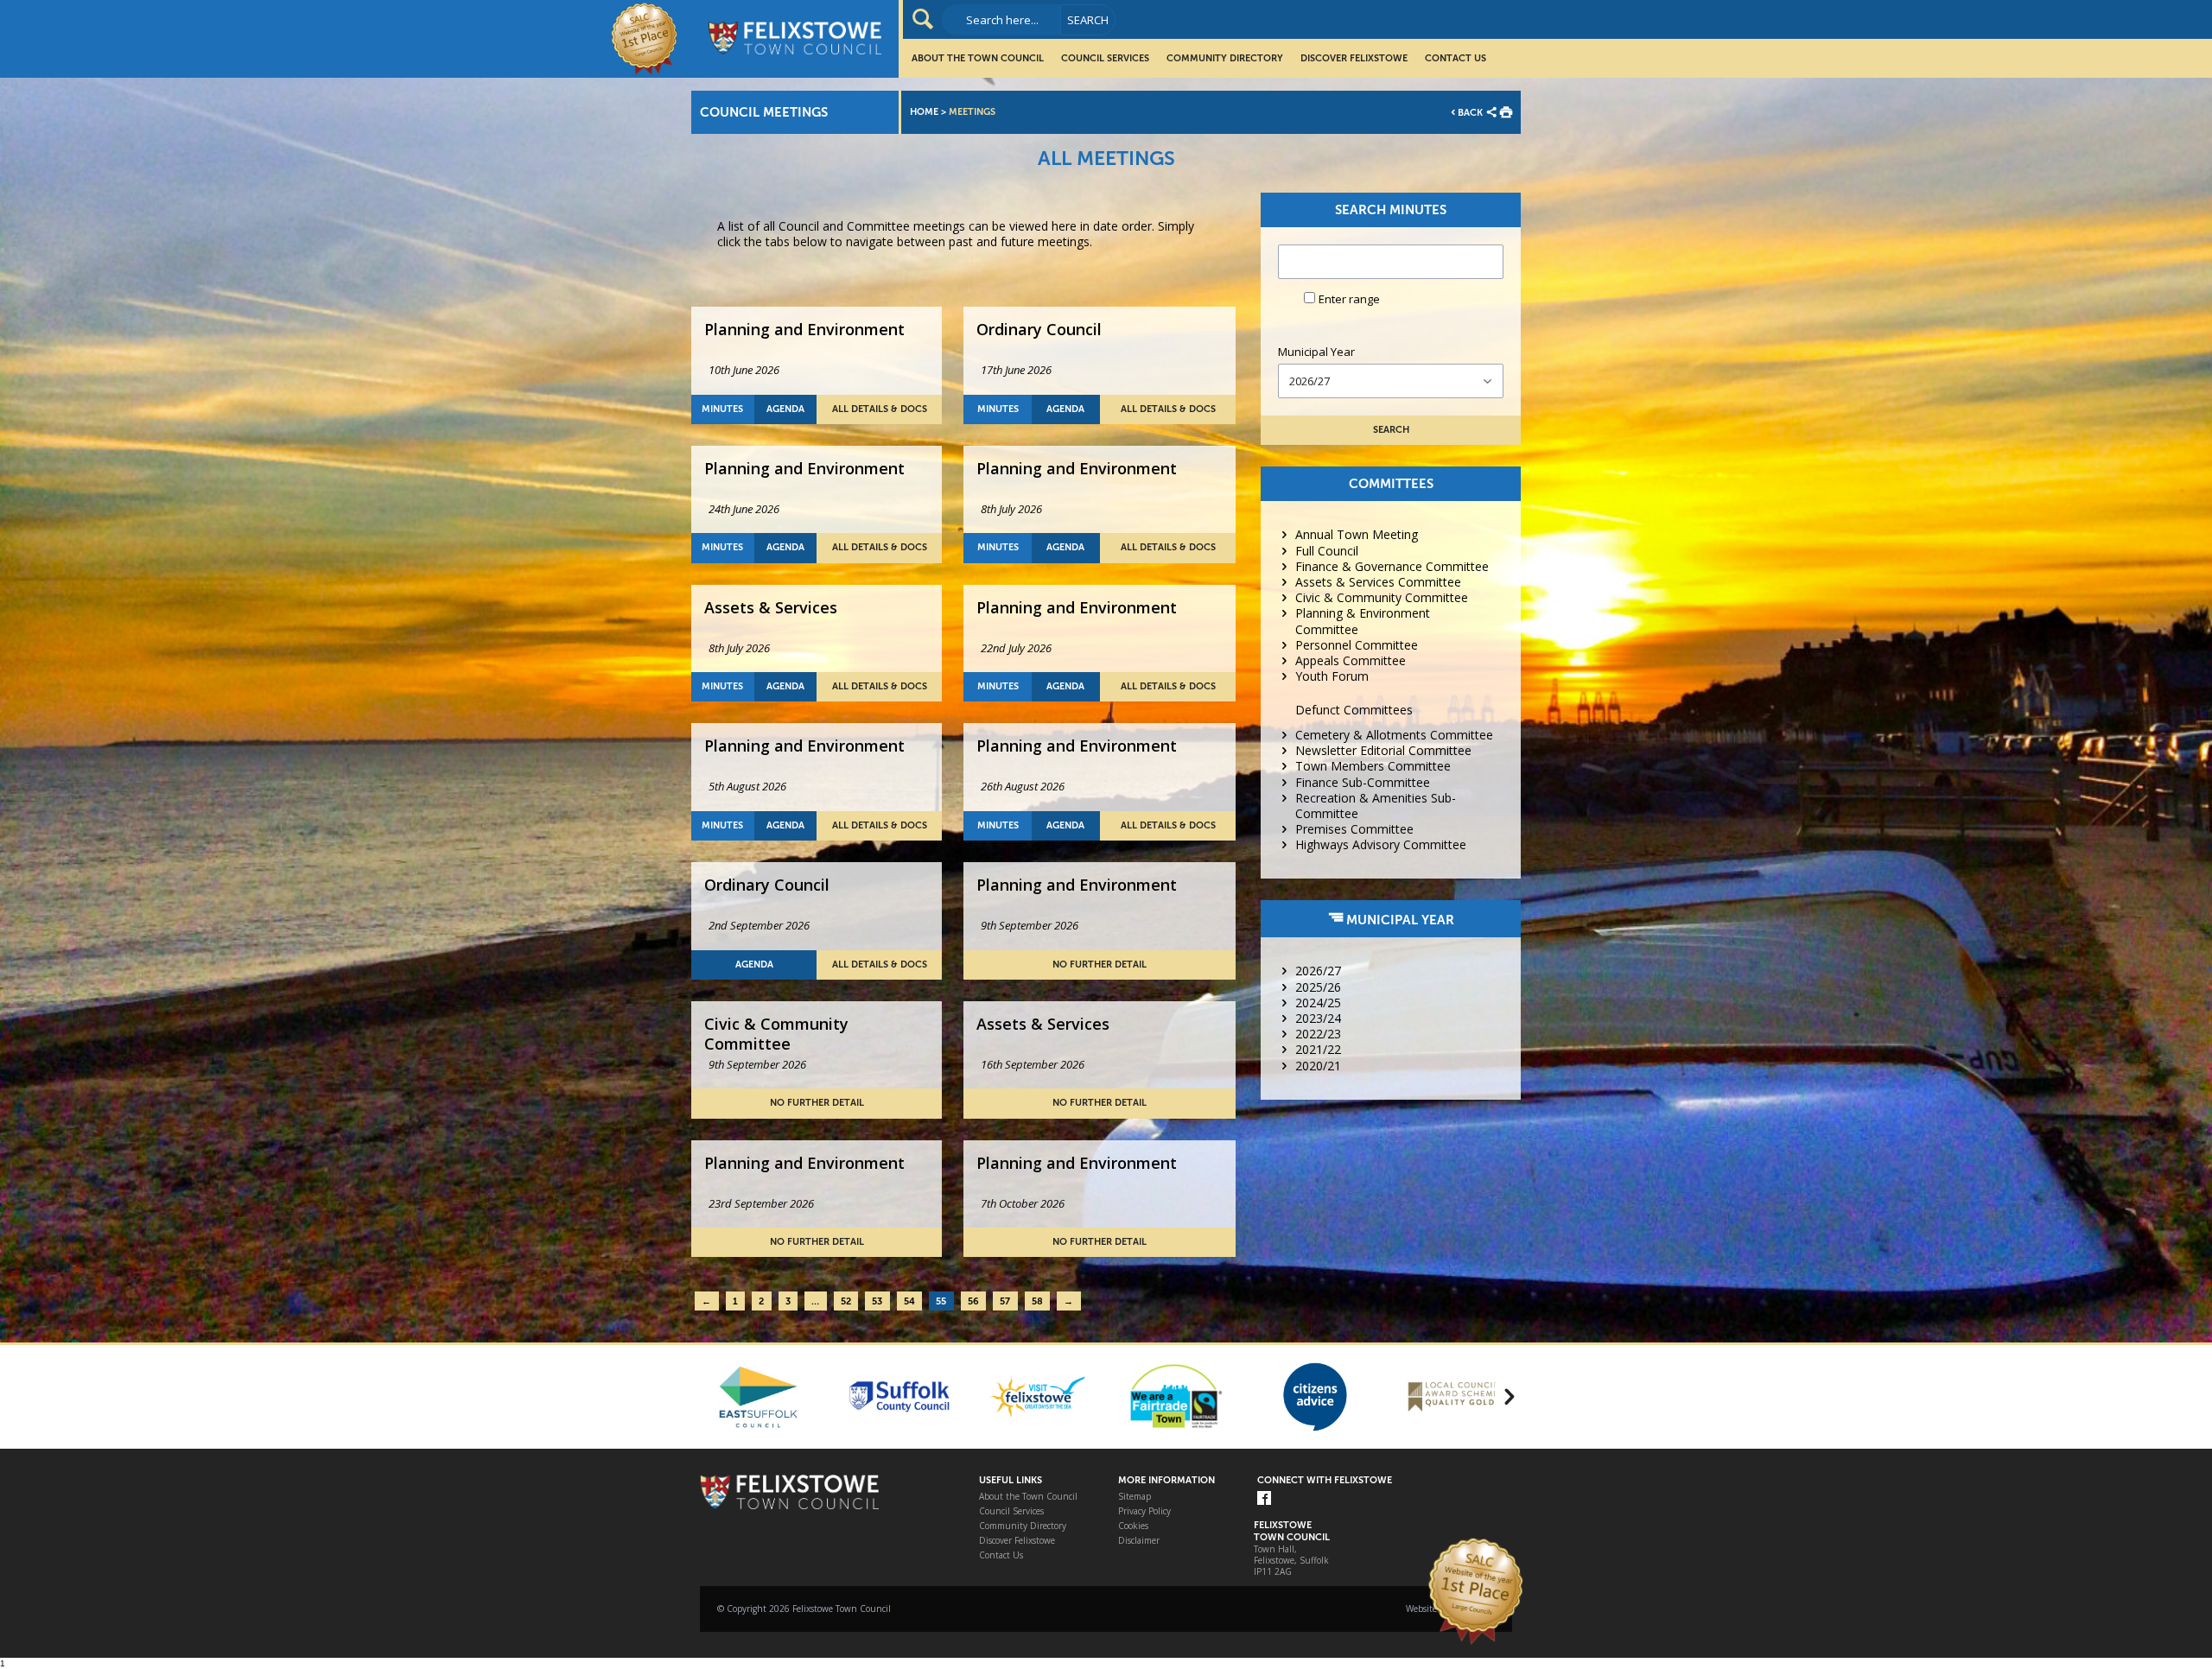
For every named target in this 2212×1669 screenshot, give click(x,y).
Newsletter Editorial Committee (1383, 750)
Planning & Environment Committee (1363, 621)
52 (846, 1301)
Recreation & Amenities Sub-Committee (1376, 806)
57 (1005, 1301)
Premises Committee (1354, 829)
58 (1037, 1301)
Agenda (785, 409)
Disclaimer (1139, 1541)
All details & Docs (880, 409)
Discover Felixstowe (1354, 58)
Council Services (1105, 58)
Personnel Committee (1357, 645)
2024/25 (1318, 1003)
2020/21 (1318, 1066)
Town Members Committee (1373, 766)
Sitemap (1135, 1497)
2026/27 (1318, 971)
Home (924, 112)
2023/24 (1318, 1018)
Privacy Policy (1144, 1511)
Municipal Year (1316, 352)
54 (909, 1301)
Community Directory (1225, 58)
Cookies (1133, 1526)
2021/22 (1318, 1049)
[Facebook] (1264, 1499)
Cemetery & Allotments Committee (1394, 735)
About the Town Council (978, 58)
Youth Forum (1332, 676)
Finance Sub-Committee (1363, 782)
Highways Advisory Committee (1381, 844)
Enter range (1349, 299)
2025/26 (1318, 987)
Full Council (1327, 551)
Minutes (722, 409)
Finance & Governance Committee (1392, 566)
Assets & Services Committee (1378, 582)
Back (1470, 113)
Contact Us (1456, 58)
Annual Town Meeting (1357, 534)
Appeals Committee (1351, 660)
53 (877, 1301)
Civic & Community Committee (1382, 597)
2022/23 (1318, 1034)
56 (973, 1301)
